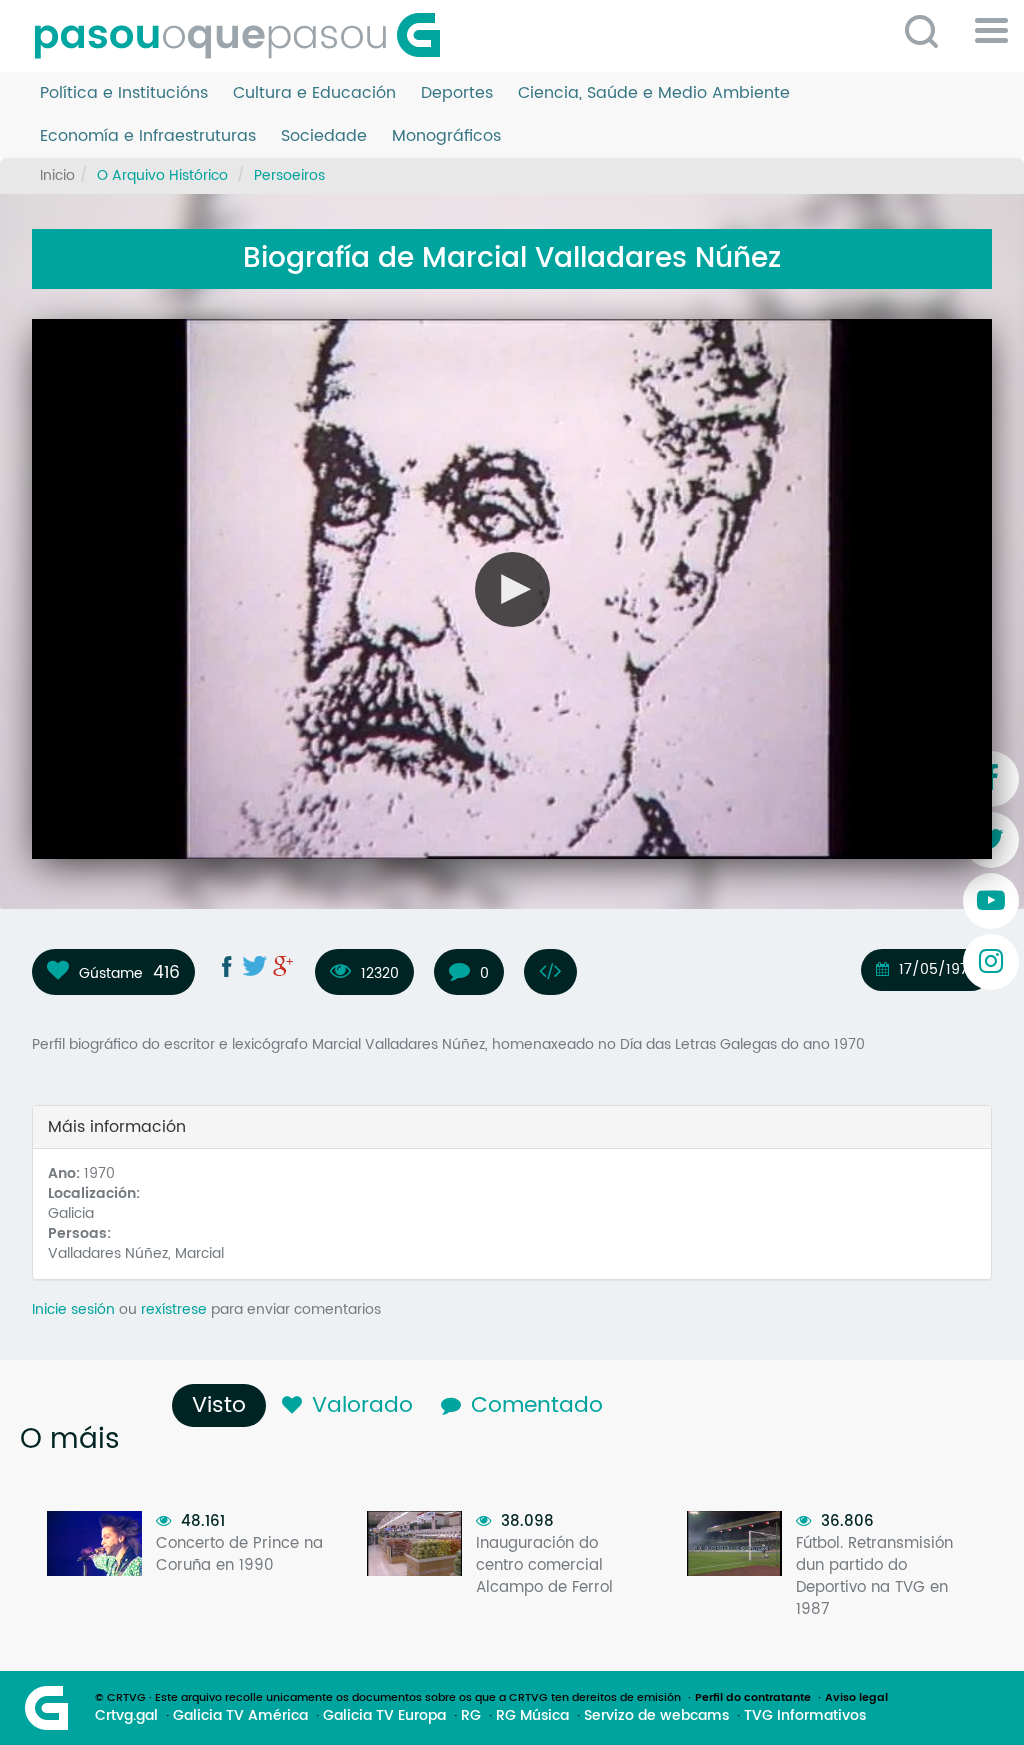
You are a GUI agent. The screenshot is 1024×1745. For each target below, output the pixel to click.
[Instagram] (991, 962)
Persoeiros (289, 175)
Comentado (537, 1405)
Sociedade (324, 136)
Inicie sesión (73, 1309)
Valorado (362, 1405)
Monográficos (446, 136)
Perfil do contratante (753, 1698)
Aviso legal (856, 1698)
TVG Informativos (805, 1716)
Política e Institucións (124, 93)
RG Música (532, 1716)
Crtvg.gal (126, 1716)
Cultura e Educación (314, 93)
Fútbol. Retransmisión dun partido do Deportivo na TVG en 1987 (874, 1576)
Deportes (457, 93)
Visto (224, 1405)
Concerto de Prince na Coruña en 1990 (239, 1554)
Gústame (111, 973)
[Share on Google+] (283, 966)
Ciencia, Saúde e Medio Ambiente (654, 93)
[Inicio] (245, 36)
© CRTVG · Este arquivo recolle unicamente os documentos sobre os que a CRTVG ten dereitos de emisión (388, 1698)
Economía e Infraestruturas (148, 136)
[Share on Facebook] (227, 966)
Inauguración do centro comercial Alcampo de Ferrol (544, 1565)
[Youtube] (991, 901)
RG (471, 1716)
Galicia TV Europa (384, 1716)
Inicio (57, 175)
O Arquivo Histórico (162, 175)
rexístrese (174, 1309)
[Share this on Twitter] (255, 966)
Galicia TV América (240, 1716)
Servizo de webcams (656, 1716)
